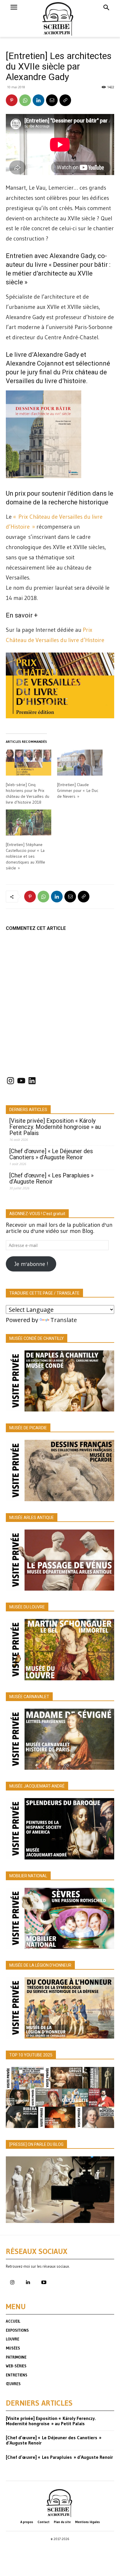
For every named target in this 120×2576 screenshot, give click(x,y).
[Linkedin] (38, 100)
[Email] (52, 100)
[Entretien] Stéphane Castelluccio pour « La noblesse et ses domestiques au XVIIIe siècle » (25, 856)
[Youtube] (44, 2283)
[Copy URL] (65, 100)
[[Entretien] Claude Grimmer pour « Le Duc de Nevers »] (80, 763)
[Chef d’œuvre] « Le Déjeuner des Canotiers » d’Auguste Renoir (51, 1154)
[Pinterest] (12, 100)
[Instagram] (12, 2283)
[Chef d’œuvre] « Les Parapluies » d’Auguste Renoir (51, 1179)
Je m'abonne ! (31, 1264)
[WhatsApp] (25, 100)
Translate (64, 1320)
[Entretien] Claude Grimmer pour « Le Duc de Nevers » (78, 790)
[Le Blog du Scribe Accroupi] (60, 18)
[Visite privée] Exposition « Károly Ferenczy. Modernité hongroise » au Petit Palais (55, 1127)
